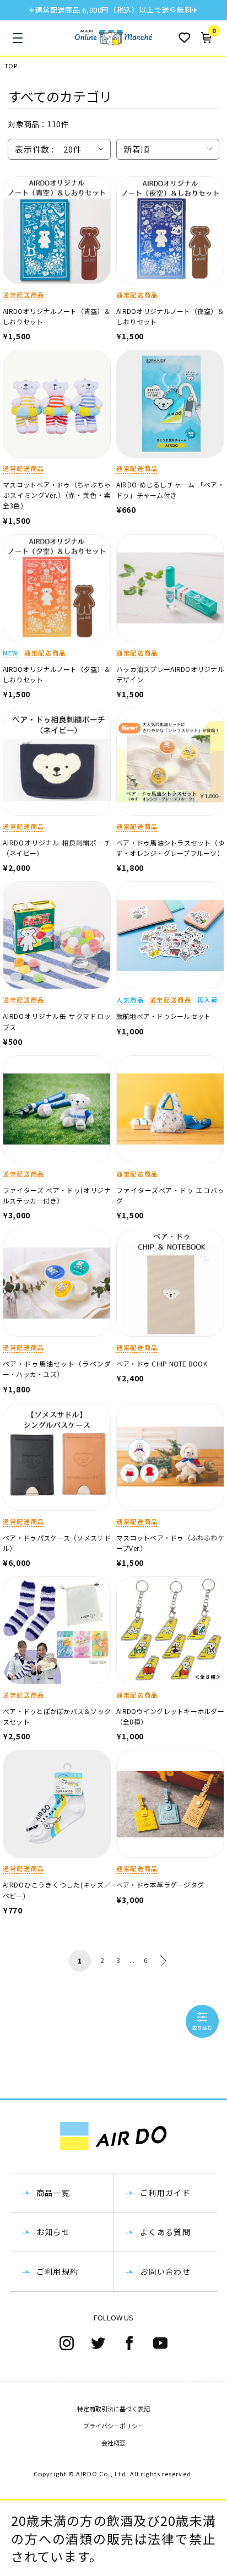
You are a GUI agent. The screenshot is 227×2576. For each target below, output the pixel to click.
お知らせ (53, 2232)
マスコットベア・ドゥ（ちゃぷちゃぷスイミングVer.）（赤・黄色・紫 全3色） (60, 495)
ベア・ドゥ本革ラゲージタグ (160, 1884)
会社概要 (113, 2443)
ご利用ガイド (165, 2193)
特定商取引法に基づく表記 (113, 2409)
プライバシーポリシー (113, 2426)
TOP (11, 66)
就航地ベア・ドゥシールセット (163, 1016)
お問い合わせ (165, 2271)
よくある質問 (165, 2232)
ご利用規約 (58, 2271)
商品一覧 (53, 2193)
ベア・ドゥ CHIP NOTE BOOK (162, 1363)
